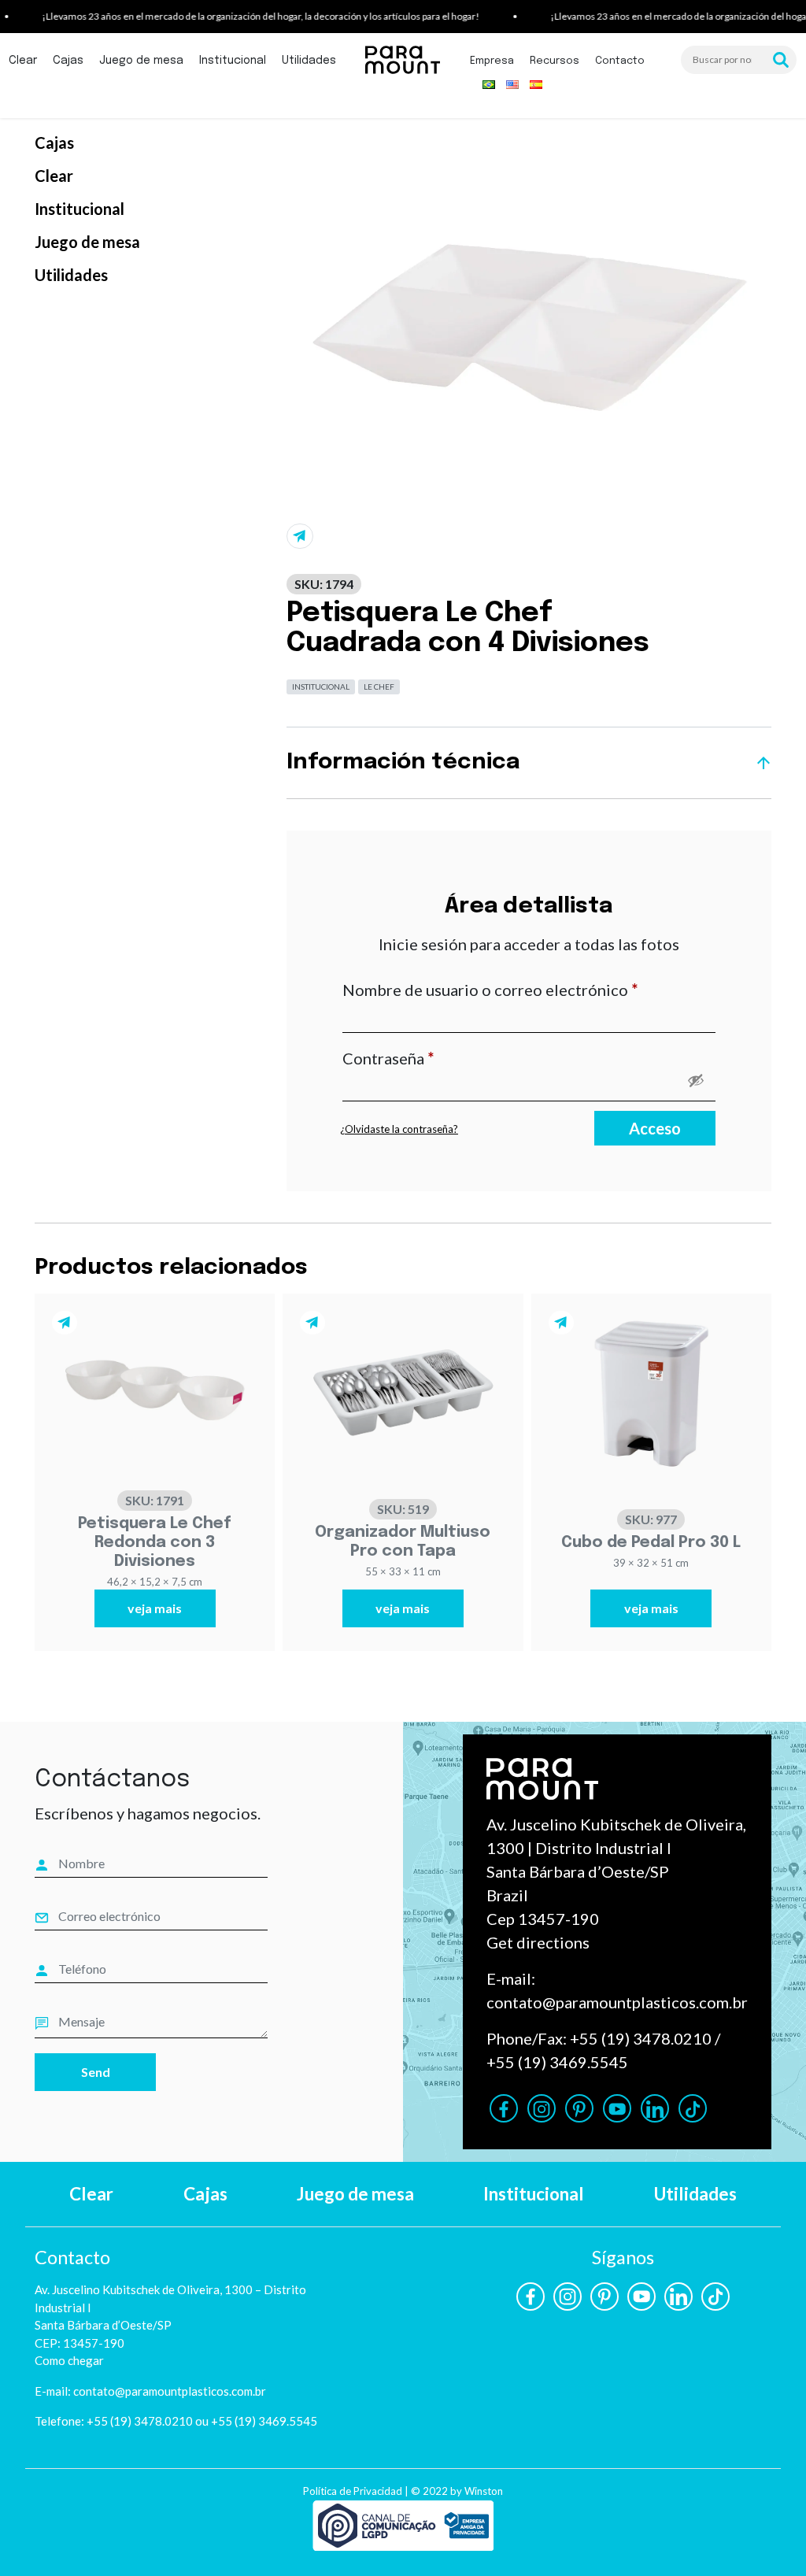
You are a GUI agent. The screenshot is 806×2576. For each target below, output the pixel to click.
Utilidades (309, 61)
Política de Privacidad (353, 2491)
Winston (484, 2491)
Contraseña (430, 1058)
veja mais (155, 1608)
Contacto (620, 61)
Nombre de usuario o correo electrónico (529, 989)
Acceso (655, 1128)
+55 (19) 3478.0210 (641, 2038)
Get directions (538, 1942)
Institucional (233, 61)
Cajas (68, 61)
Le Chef (379, 687)
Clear (23, 61)
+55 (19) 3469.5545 (557, 2062)
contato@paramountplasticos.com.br (617, 2002)
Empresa (492, 61)
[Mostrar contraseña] (696, 1080)
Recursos (555, 61)
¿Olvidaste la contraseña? (399, 1129)
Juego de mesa (141, 61)
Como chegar (69, 2360)
